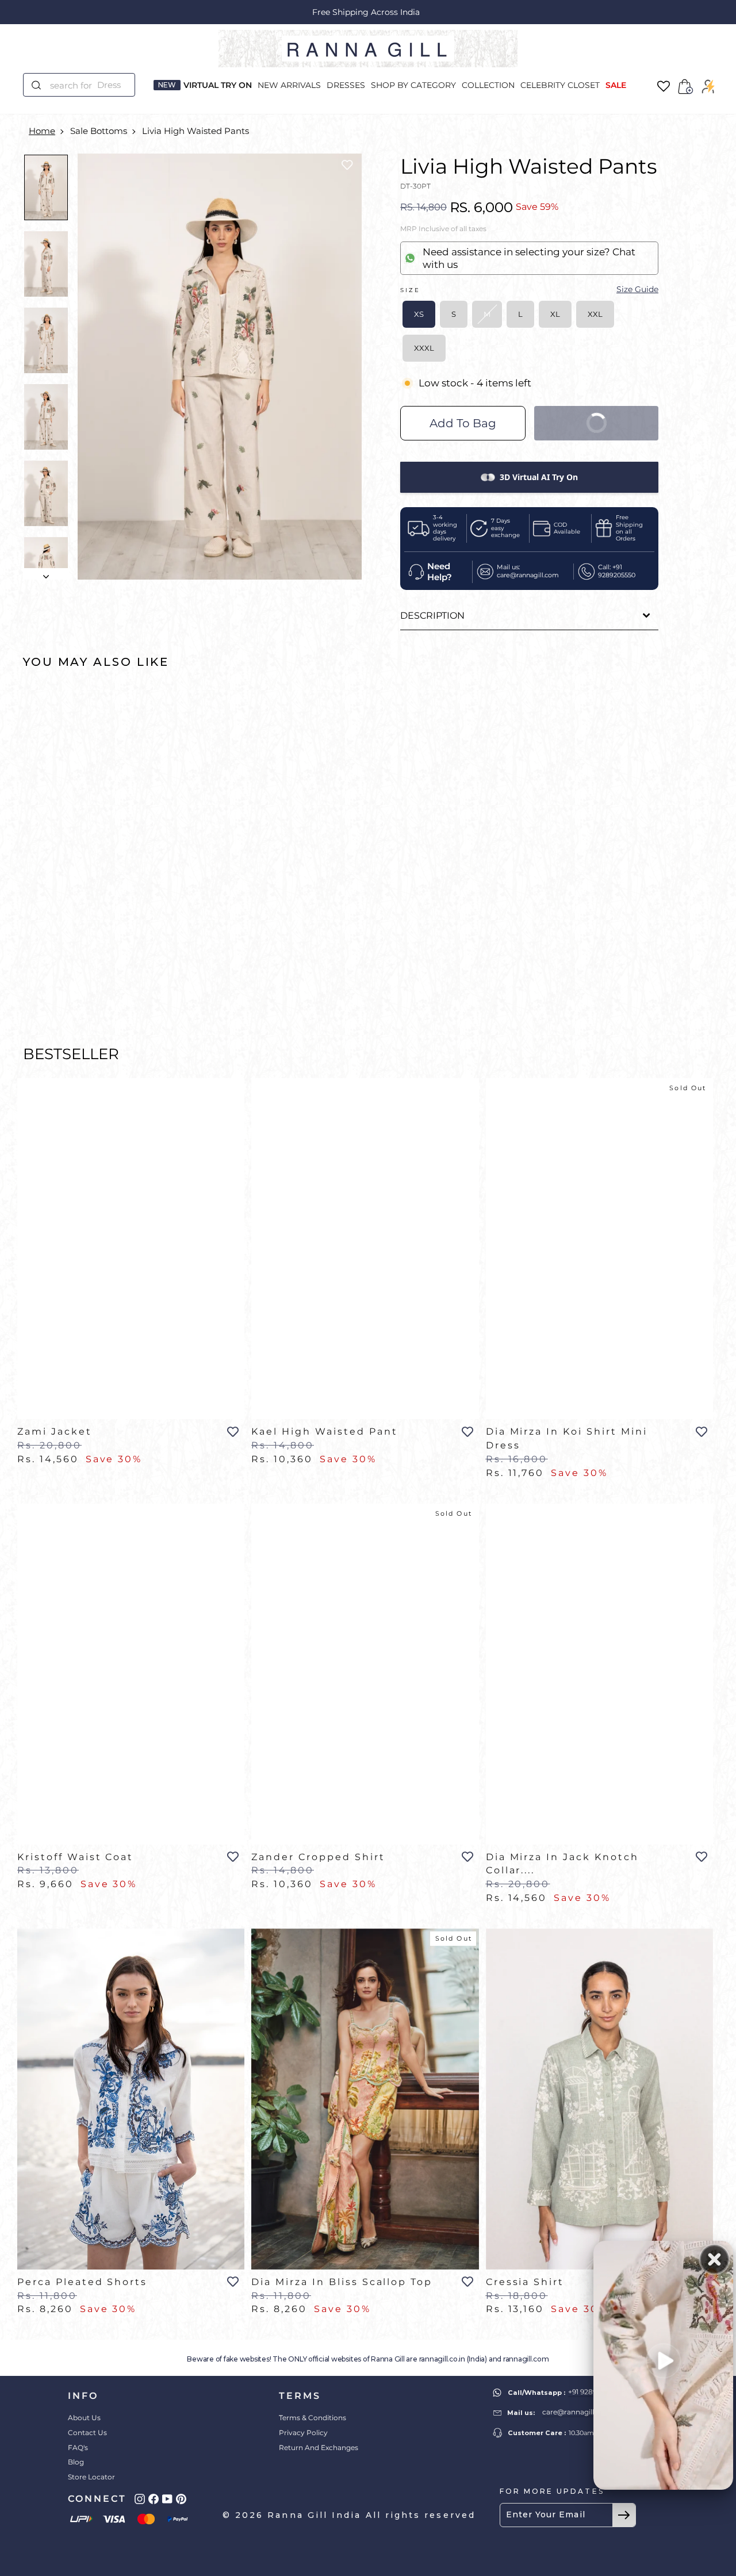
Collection (488, 85)
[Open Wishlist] (664, 87)
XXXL (424, 348)
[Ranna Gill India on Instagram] (140, 2499)
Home (42, 131)
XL (555, 314)
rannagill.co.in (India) (453, 2359)
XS (419, 314)
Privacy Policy (303, 2433)
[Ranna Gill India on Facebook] (154, 2499)
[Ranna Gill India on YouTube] (167, 2499)
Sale (616, 85)
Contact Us (87, 2433)
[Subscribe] (624, 2515)
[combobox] (86, 85)
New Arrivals (289, 85)
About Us (84, 2418)
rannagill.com (526, 2359)
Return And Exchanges (319, 2447)
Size (529, 289)
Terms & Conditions (313, 2418)
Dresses (346, 85)
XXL (595, 314)
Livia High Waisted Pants (195, 131)
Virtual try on (218, 85)
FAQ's (78, 2447)
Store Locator (91, 2477)
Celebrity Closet (560, 85)
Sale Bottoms (99, 131)
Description (432, 616)
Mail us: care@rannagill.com (528, 571)
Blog (76, 2462)
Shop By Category (413, 85)
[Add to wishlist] (347, 165)
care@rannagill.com (577, 2412)
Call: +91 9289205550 (617, 571)
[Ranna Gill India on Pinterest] (181, 2499)
